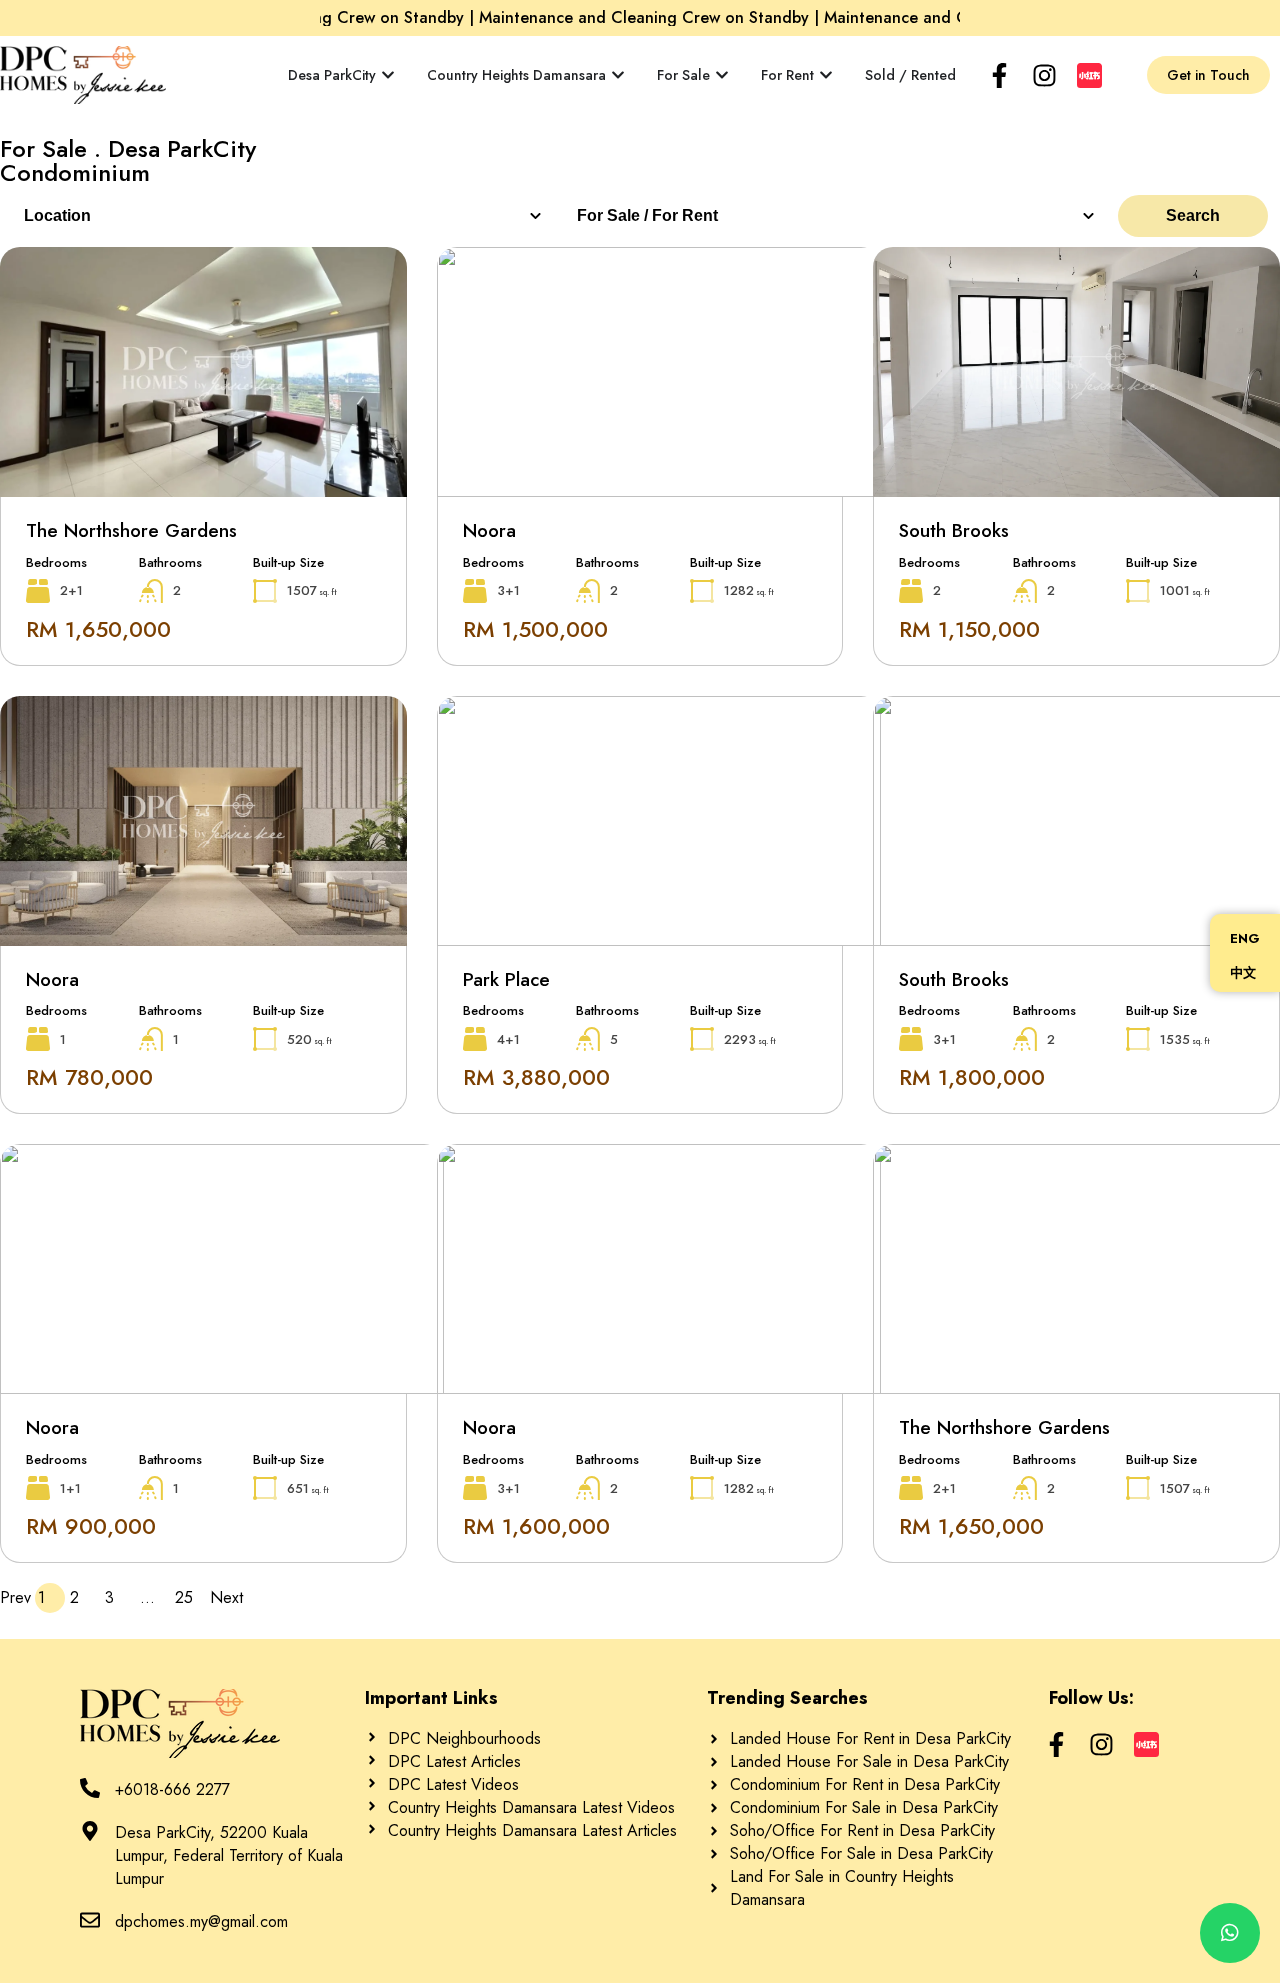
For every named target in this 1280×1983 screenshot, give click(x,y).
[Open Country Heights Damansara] (618, 75)
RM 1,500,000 (535, 629)
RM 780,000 (89, 1077)
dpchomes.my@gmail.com (201, 1921)
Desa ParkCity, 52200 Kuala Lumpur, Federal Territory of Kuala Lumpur (229, 1855)
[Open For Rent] (826, 75)
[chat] (1230, 1933)
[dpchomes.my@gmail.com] (90, 1920)
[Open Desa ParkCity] (388, 75)
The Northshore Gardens (131, 530)
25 (190, 1597)
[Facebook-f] (999, 75)
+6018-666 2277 (172, 1789)
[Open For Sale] (722, 75)
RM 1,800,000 (972, 1077)
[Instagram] (1044, 75)
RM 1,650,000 (98, 629)
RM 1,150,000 (969, 629)
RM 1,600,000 (536, 1526)
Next (225, 1597)
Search (1193, 215)
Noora (489, 530)
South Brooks (954, 530)
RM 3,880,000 (536, 1077)
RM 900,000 (91, 1526)
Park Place (506, 979)
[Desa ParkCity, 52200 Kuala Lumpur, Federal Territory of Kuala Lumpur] (90, 1831)
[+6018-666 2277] (90, 1788)
